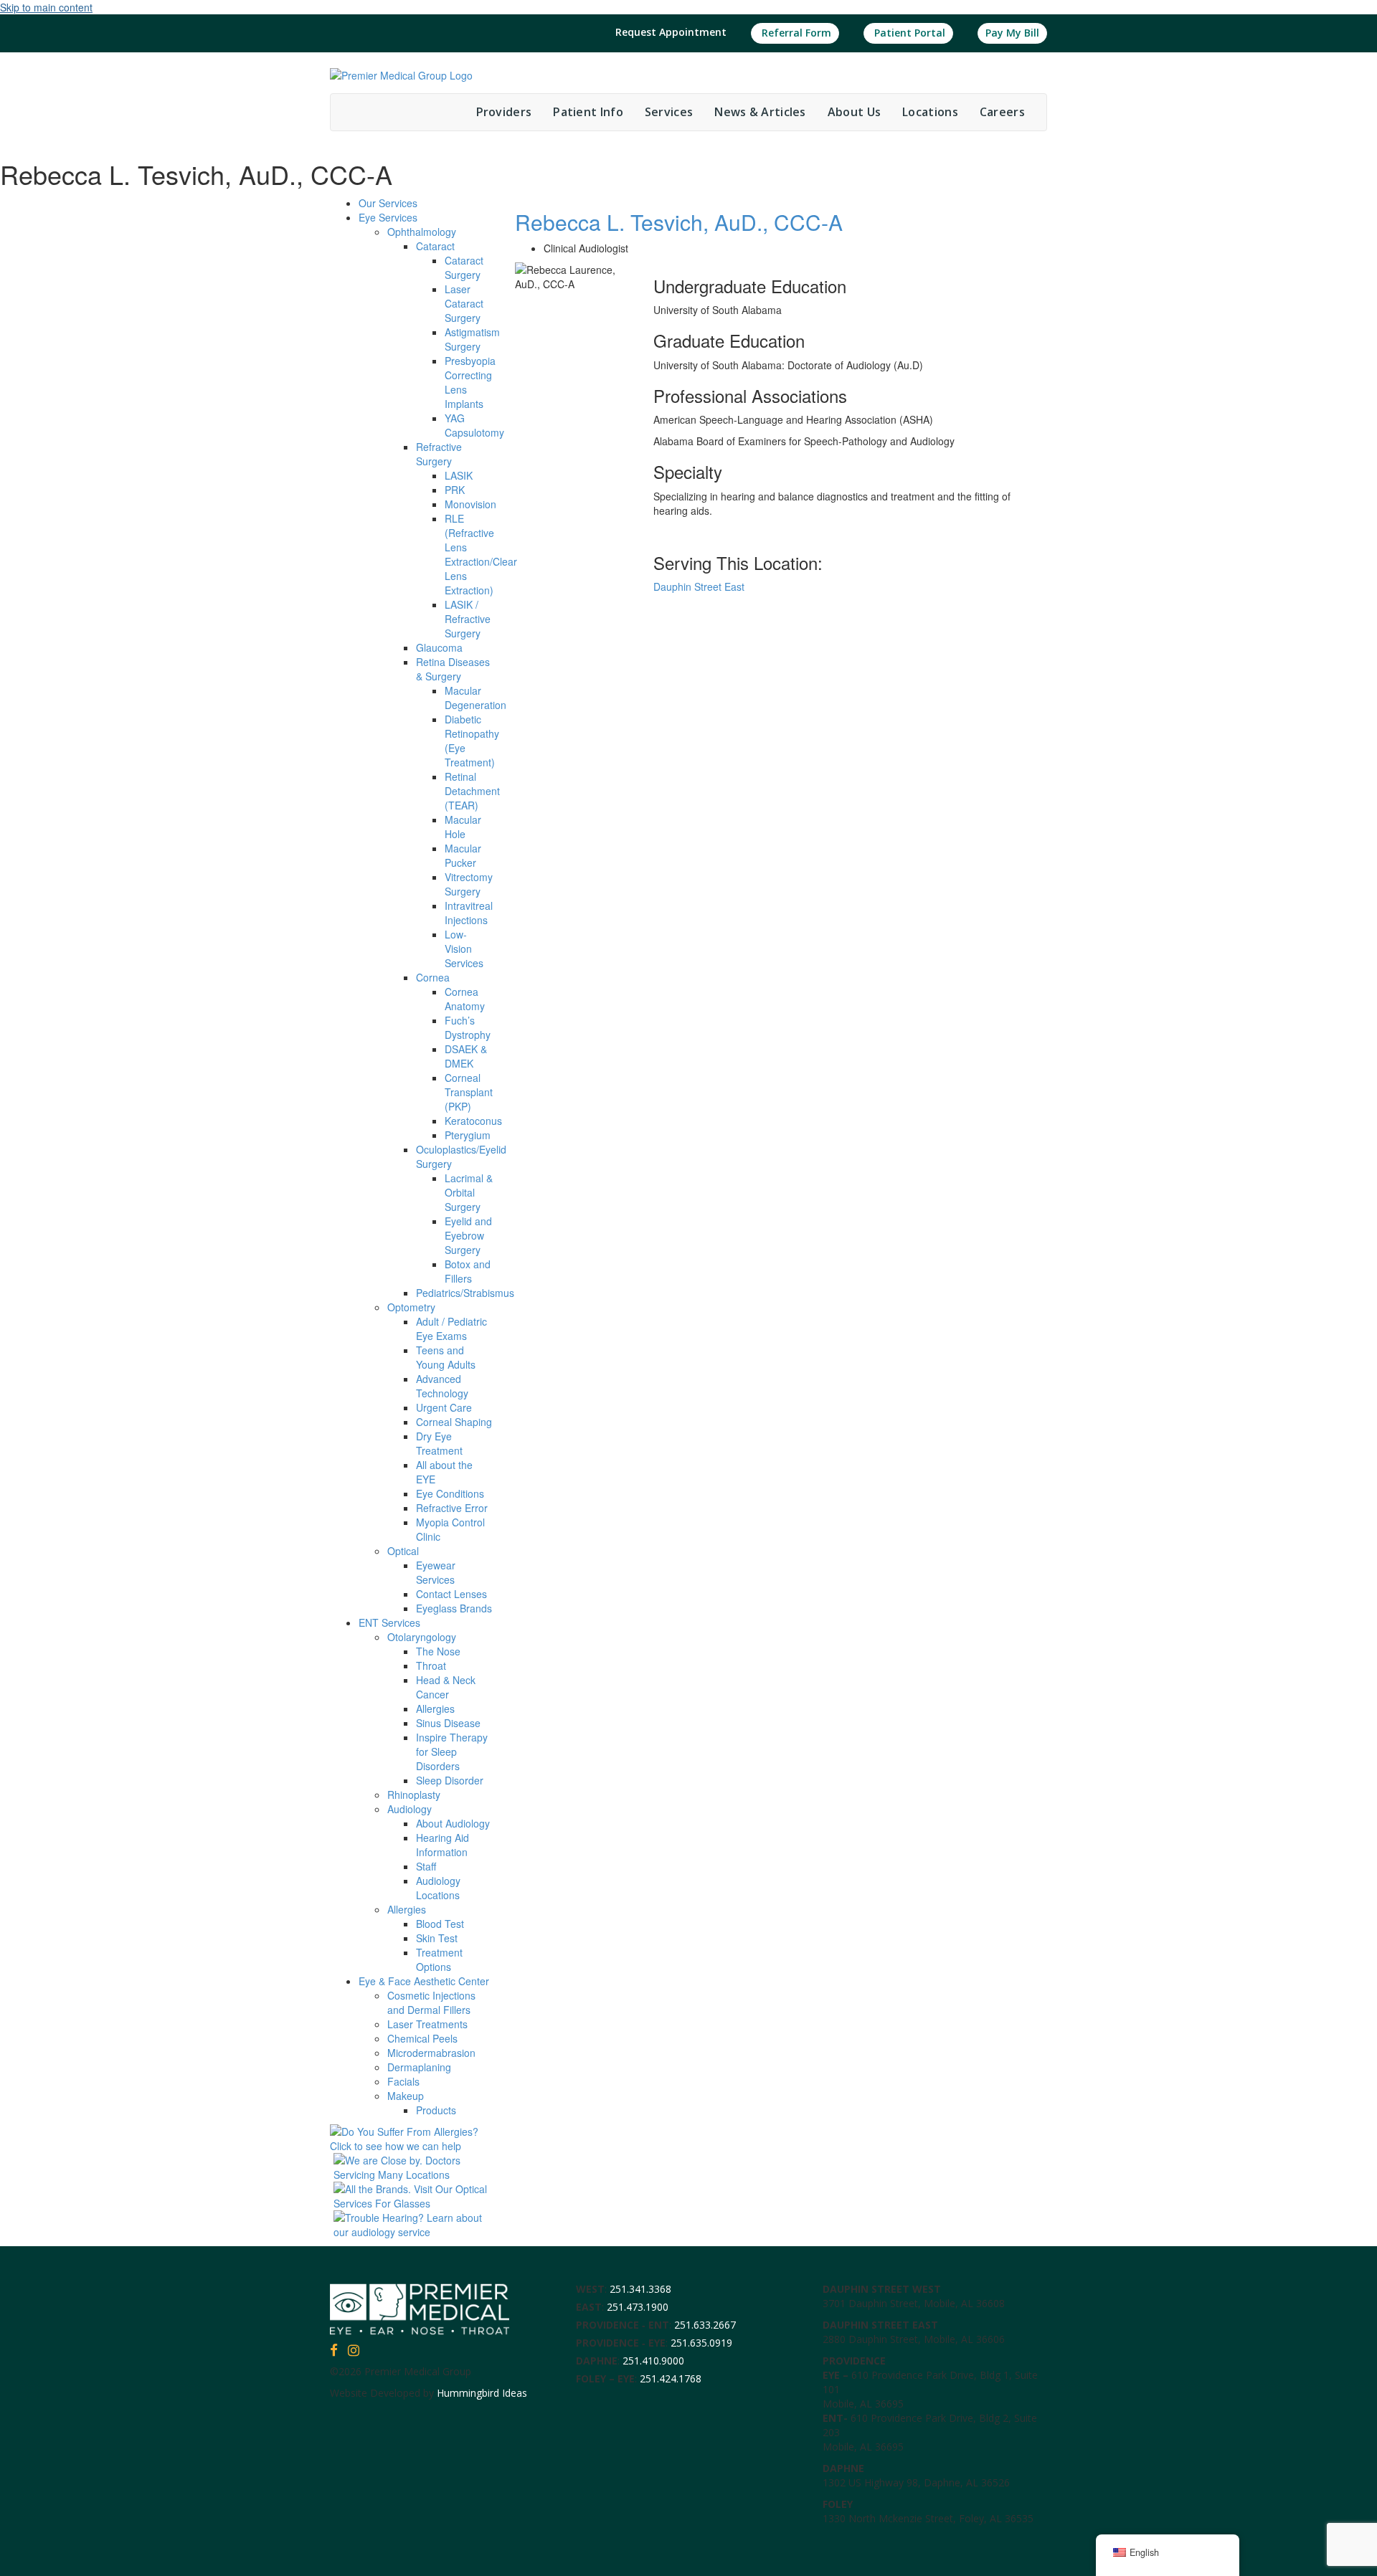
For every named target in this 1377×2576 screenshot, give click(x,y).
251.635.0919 (701, 2343)
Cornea (433, 977)
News (760, 112)
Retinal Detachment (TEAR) (472, 791)
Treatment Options (439, 1959)
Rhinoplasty (414, 1795)
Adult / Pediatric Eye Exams (451, 1329)
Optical (403, 1551)
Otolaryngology (422, 1637)
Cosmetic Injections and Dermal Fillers (431, 2002)
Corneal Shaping (454, 1422)
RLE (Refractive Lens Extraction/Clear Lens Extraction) (481, 554)
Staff (426, 1866)
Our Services (388, 203)
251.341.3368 (640, 2289)
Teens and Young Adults (446, 1357)
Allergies (435, 1708)
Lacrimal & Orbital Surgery (469, 1192)
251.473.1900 (638, 2307)
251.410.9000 (653, 2361)
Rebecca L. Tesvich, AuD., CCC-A (679, 222)
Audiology (410, 1809)
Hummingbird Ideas (482, 2393)
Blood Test (440, 1924)
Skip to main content (46, 7)
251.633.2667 (705, 2325)
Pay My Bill (1012, 33)
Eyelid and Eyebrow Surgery (468, 1235)
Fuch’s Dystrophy (468, 1027)
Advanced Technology (442, 1386)
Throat (431, 1665)
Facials (403, 2081)
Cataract (435, 246)
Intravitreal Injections (469, 913)
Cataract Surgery (464, 267)
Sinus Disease (448, 1723)
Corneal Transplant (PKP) (469, 1092)
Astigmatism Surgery (472, 339)
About (854, 112)
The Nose (438, 1651)
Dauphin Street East (699, 586)
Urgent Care (444, 1407)
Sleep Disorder (450, 1780)
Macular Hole (463, 827)
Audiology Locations (438, 1888)
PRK (455, 490)
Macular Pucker (463, 855)
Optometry (411, 1307)
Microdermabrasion (431, 2053)
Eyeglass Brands (454, 1608)
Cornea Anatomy (465, 999)
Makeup (406, 2096)
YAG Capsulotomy (474, 425)
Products (436, 2110)
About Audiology (453, 1823)
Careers (1002, 112)
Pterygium (468, 1135)
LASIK (459, 475)
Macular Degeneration (475, 698)
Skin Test (437, 1938)
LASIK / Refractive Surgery (468, 619)
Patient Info (588, 112)
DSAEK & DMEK (466, 1056)
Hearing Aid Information (443, 1845)
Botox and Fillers (468, 1271)
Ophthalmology (422, 232)
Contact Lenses (451, 1594)
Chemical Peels (422, 2038)
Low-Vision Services (464, 949)
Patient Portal (908, 33)
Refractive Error (452, 1508)
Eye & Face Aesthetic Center (424, 1981)
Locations (930, 112)
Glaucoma (439, 647)
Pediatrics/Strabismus (465, 1293)
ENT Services (389, 1622)
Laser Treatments (427, 2024)
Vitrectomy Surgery (469, 884)
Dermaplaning (419, 2067)
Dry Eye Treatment (439, 1443)
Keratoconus (473, 1121)
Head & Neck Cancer (446, 1687)
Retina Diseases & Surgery (453, 669)
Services (669, 112)
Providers (504, 112)
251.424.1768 (671, 2378)
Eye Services (388, 217)
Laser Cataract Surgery (464, 303)
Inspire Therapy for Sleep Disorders (452, 1752)
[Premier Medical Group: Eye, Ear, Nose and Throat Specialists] (401, 74)
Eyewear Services (436, 1572)
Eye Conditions (450, 1493)
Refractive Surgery (439, 454)
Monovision (470, 504)
